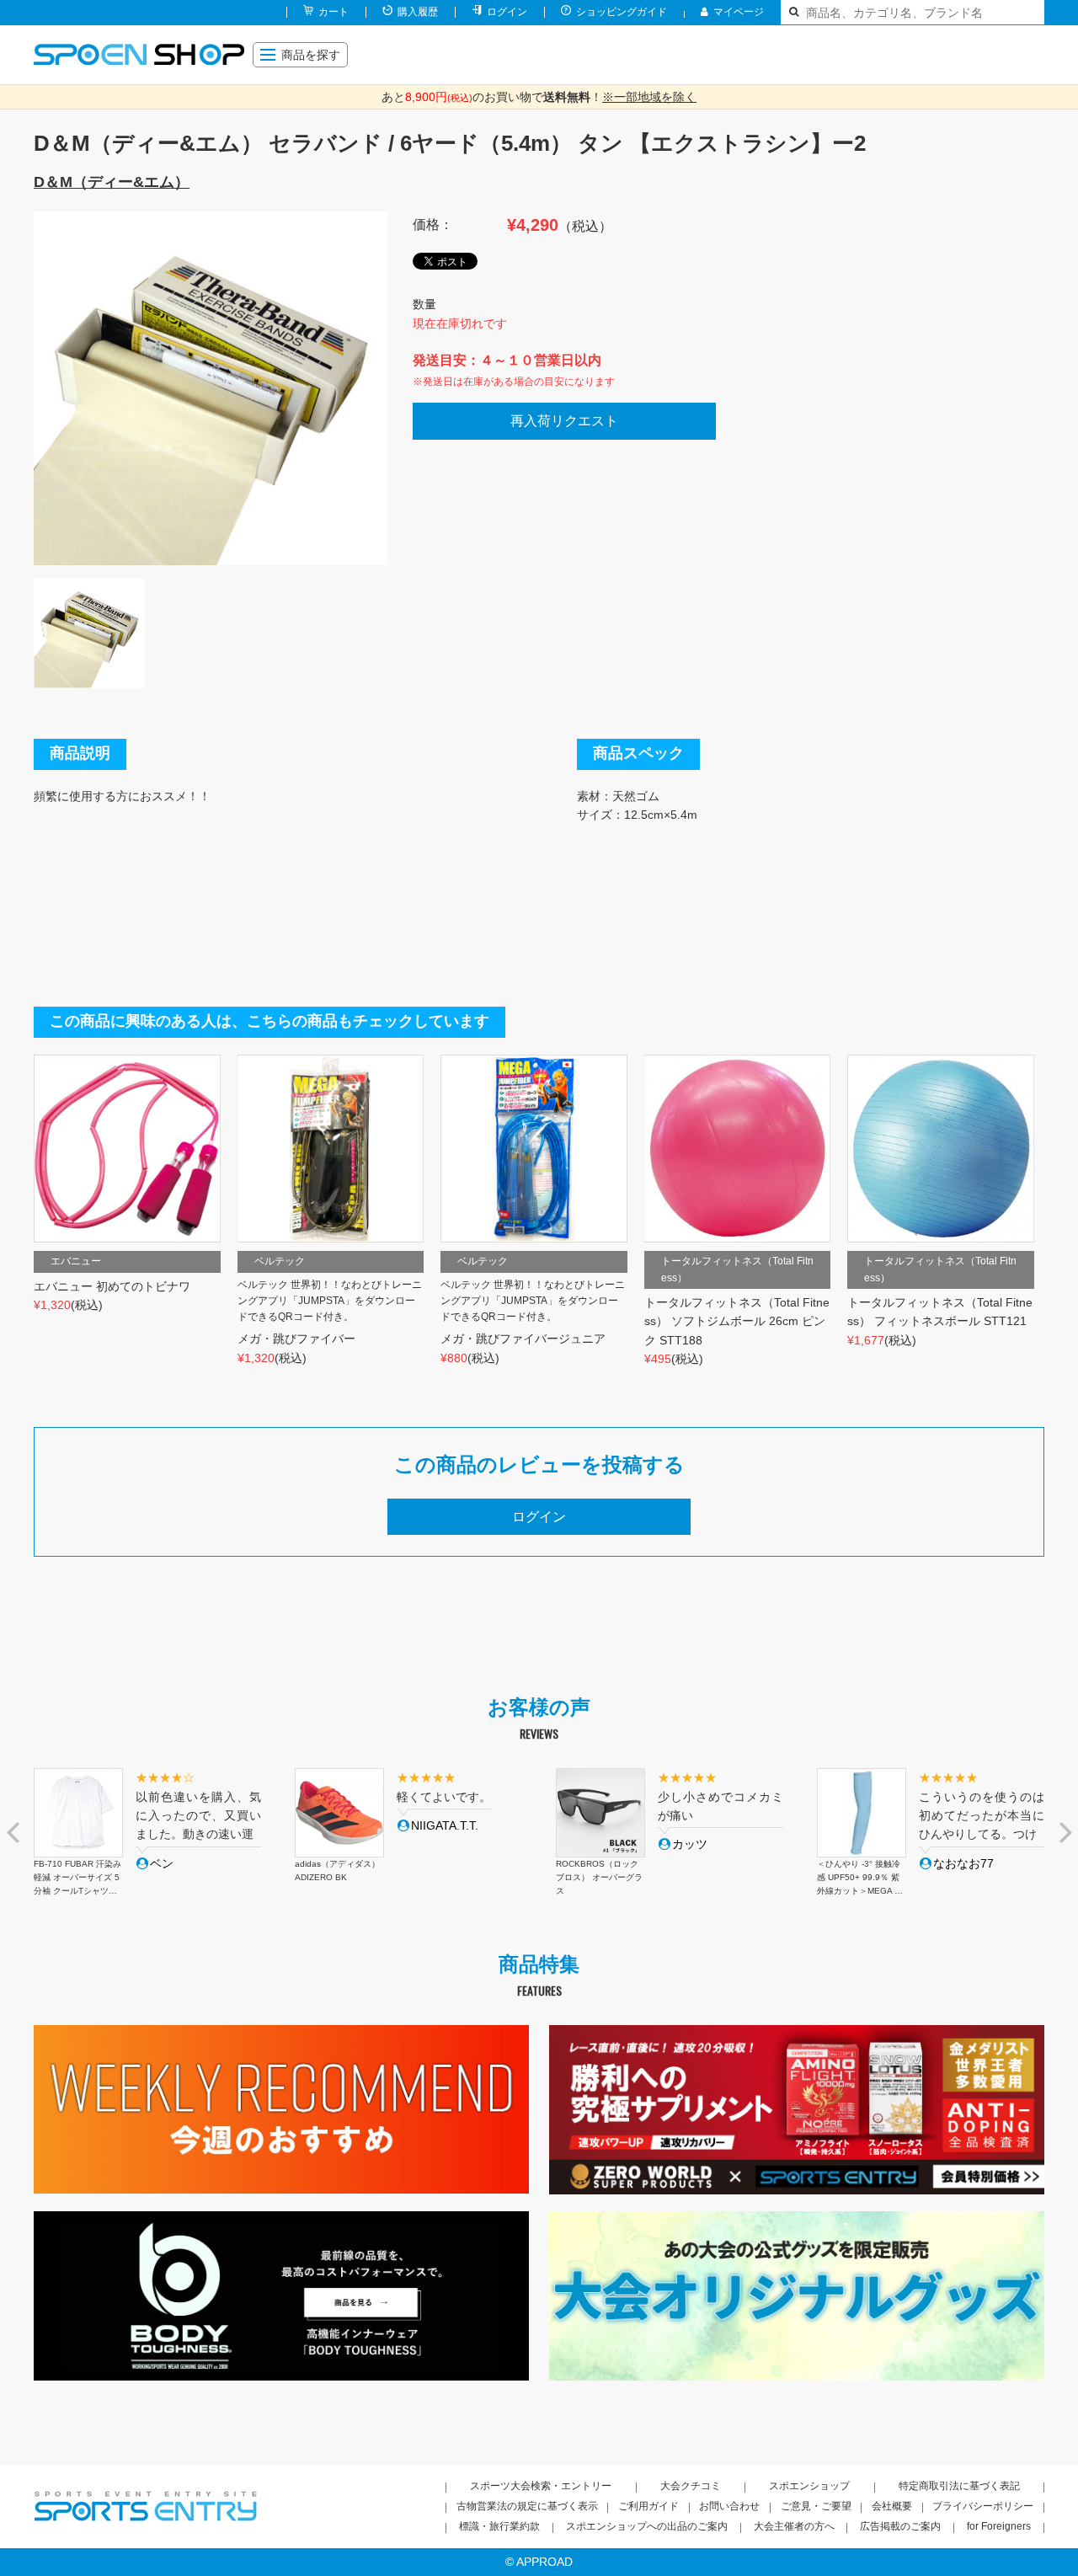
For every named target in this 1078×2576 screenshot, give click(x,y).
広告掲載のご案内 (900, 2526)
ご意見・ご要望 (816, 2506)
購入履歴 (418, 12)
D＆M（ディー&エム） (112, 182)
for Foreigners (999, 2526)
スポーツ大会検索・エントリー (541, 2486)
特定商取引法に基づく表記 (959, 2486)
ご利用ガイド (648, 2506)
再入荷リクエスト (564, 421)
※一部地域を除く (649, 97)
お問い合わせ (729, 2506)
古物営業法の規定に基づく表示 (527, 2506)
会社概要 (892, 2506)
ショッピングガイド (622, 12)
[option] (211, 388)
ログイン (507, 12)
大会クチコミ (691, 2486)
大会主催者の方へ (794, 2526)
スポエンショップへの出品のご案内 (647, 2526)
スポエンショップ (809, 2486)
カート (334, 12)
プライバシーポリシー (983, 2506)
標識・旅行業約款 (499, 2526)
